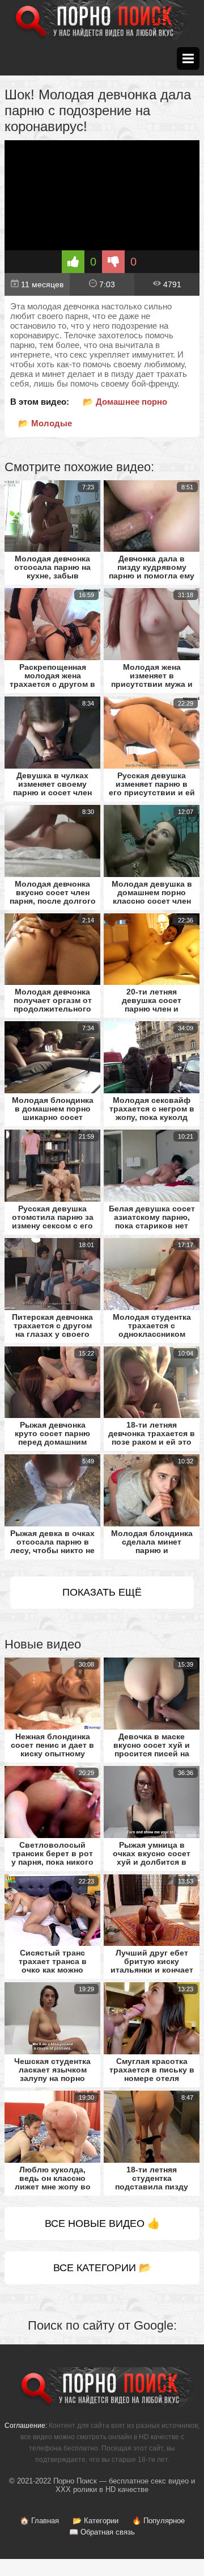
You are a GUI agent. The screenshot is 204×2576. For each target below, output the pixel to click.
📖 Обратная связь (102, 2532)
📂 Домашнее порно (125, 402)
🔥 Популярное (158, 2521)
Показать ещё (102, 1592)
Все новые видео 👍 (102, 2223)
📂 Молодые (45, 423)
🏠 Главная (39, 2521)
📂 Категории (95, 2521)
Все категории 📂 (102, 2268)
